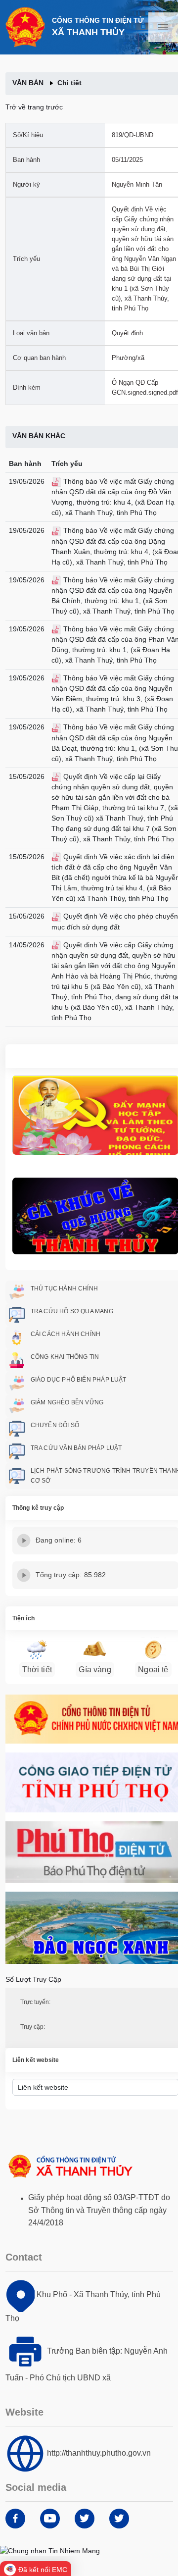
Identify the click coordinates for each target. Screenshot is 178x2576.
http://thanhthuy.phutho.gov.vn (99, 2453)
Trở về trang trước (34, 107)
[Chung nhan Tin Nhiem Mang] (50, 2550)
